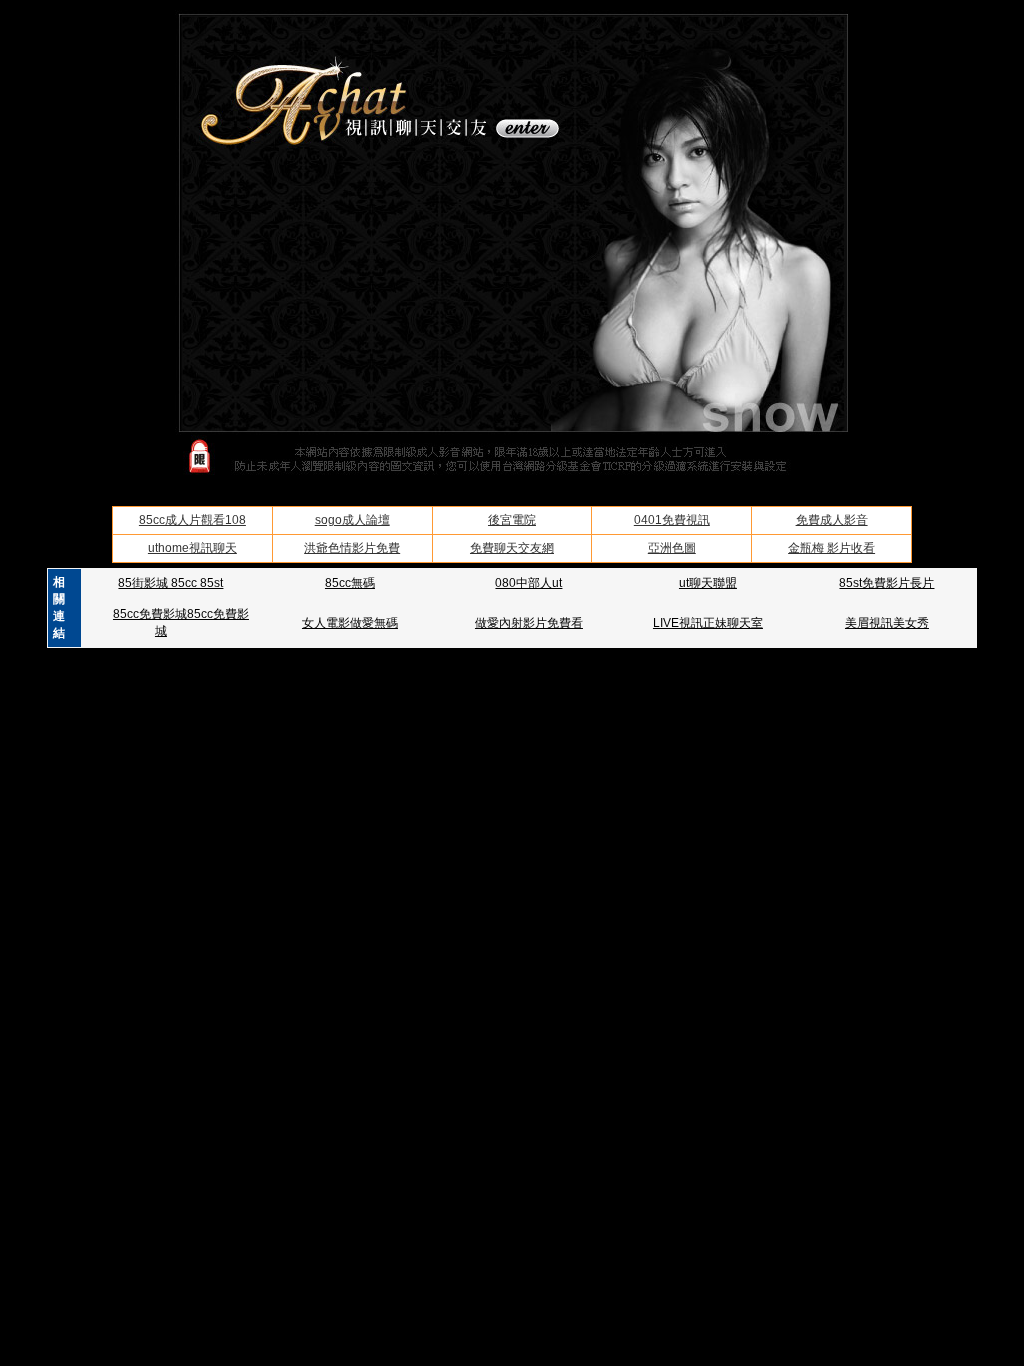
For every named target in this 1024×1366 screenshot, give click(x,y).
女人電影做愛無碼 (350, 623)
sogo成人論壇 (352, 520)
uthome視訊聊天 (192, 548)
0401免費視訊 (672, 520)
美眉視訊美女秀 (887, 623)
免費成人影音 (832, 520)
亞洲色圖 (672, 548)
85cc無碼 (350, 583)
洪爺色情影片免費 (352, 548)
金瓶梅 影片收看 (831, 548)
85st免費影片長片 (886, 583)
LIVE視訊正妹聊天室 (708, 623)
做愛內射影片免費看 (529, 623)
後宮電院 (512, 520)
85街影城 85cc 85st (170, 583)
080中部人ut (528, 583)
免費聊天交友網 (512, 548)
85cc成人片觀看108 (192, 520)
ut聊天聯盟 (708, 583)
